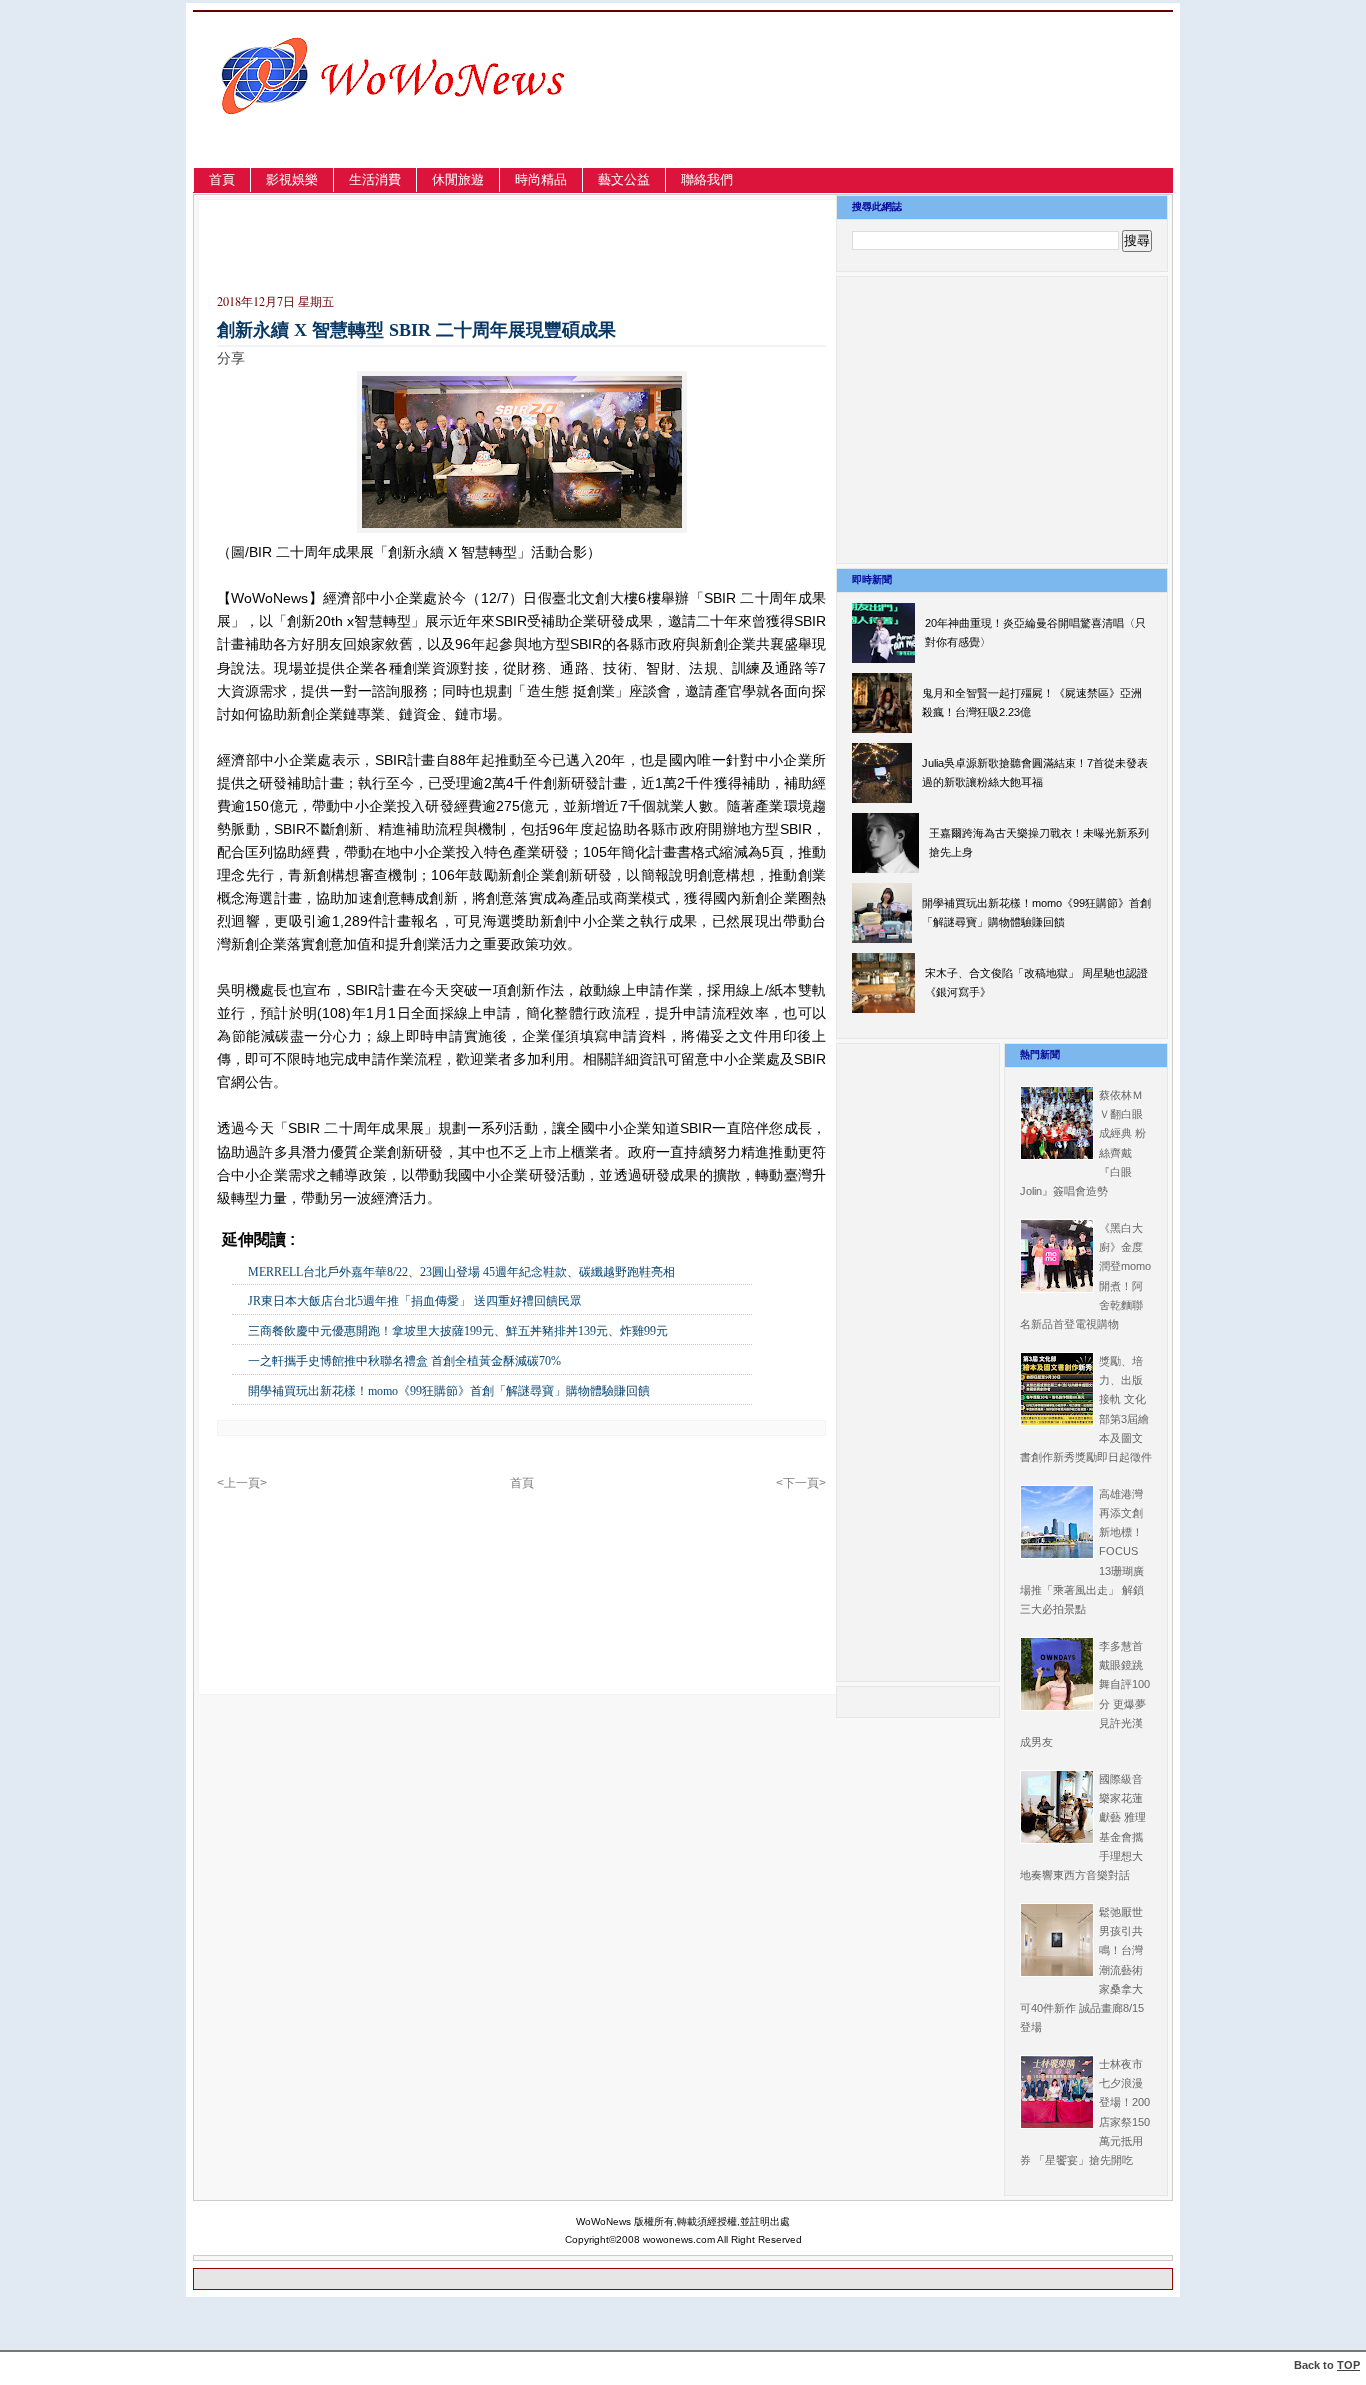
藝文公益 (624, 179)
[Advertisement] (957, 113)
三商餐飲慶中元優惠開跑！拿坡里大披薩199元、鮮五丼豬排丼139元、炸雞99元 (458, 1331)
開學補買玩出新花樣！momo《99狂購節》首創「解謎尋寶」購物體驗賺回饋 (449, 1391)
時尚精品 (541, 179)
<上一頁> (242, 1483)
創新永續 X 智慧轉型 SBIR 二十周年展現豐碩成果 (416, 330)
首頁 (222, 179)
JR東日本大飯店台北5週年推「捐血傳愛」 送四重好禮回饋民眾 (415, 1301)
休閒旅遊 (458, 179)
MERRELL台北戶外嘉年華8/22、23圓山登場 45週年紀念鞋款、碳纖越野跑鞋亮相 (461, 1272)
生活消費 (375, 179)
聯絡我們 (707, 179)
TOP (1348, 2365)
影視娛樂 (292, 179)
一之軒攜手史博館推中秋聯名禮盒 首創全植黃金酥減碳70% (404, 1361)
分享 (231, 358)
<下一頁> (801, 1483)
